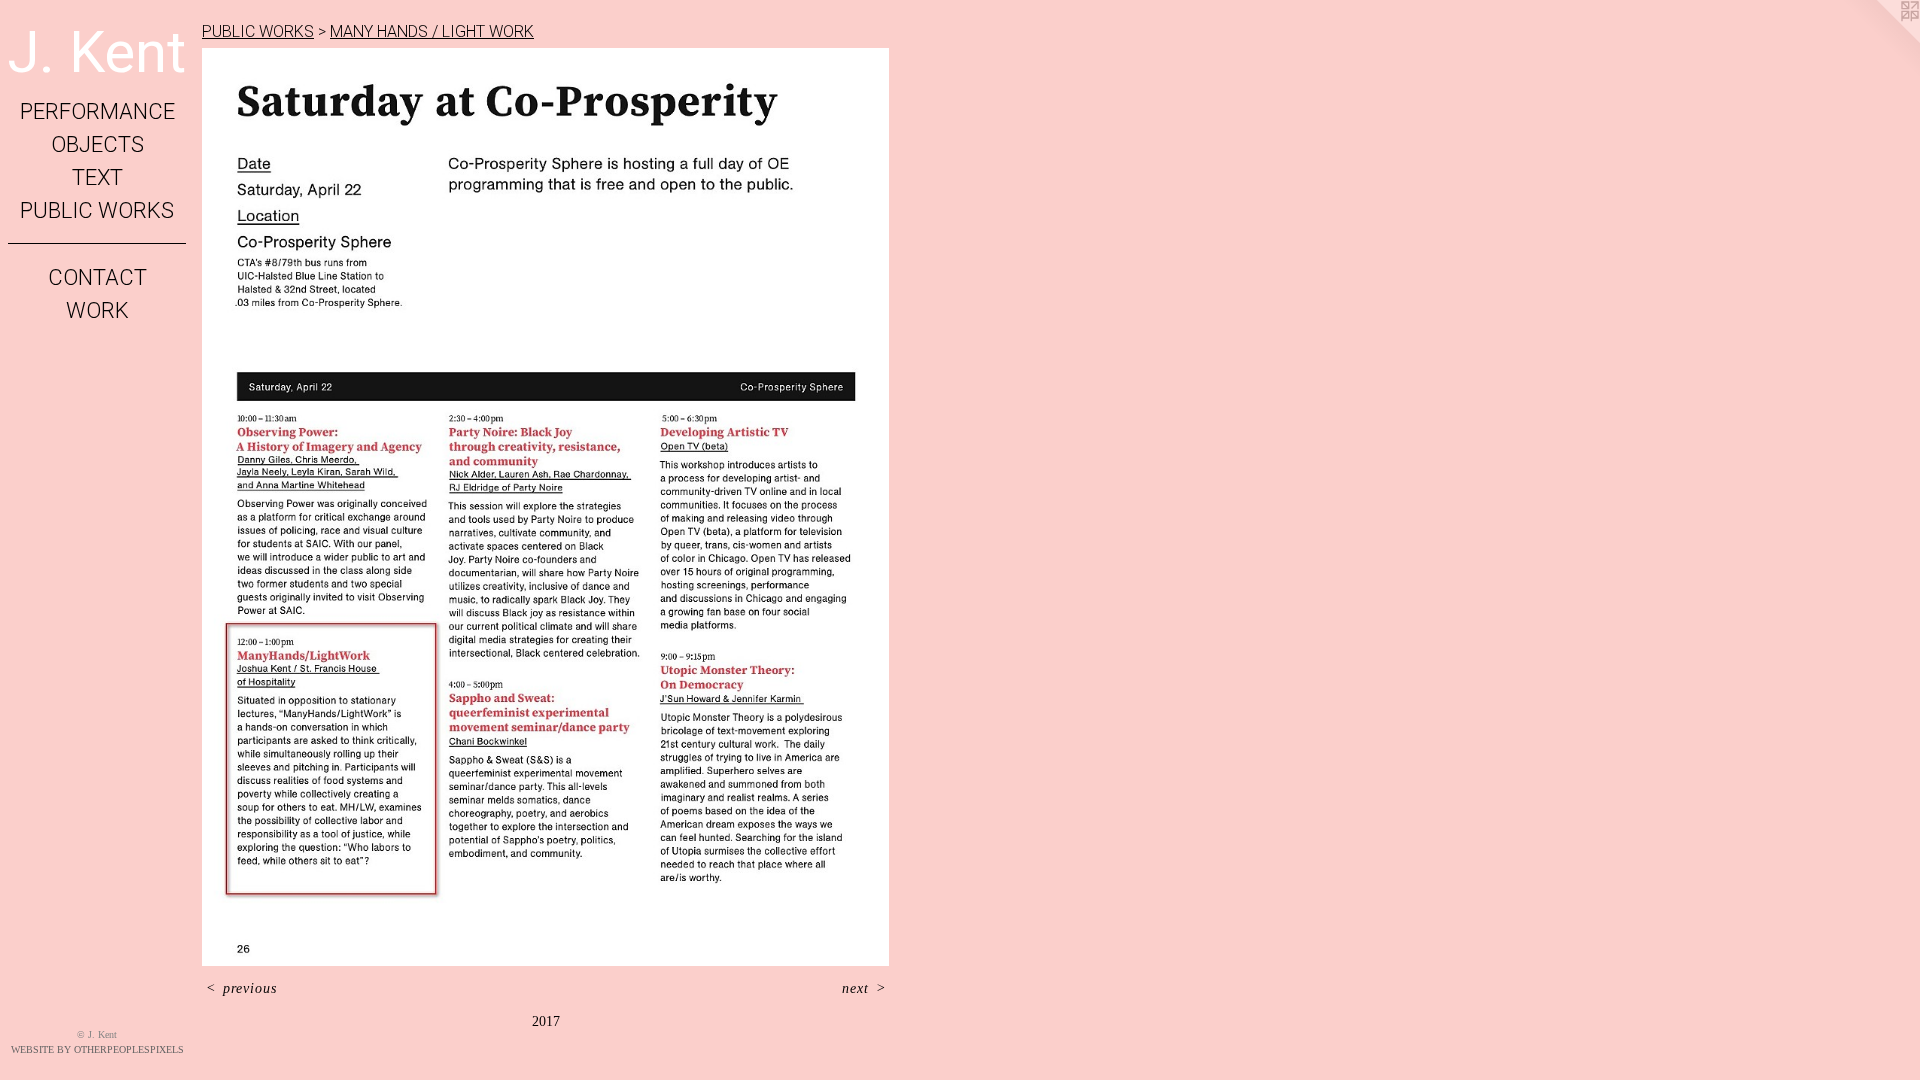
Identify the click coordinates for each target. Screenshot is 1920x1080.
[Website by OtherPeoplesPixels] (1880, 40)
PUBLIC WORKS (97, 210)
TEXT (97, 177)
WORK (97, 310)
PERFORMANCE (97, 111)
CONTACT (97, 277)
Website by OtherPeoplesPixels (97, 1049)
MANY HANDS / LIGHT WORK (432, 31)
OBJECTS (97, 144)
